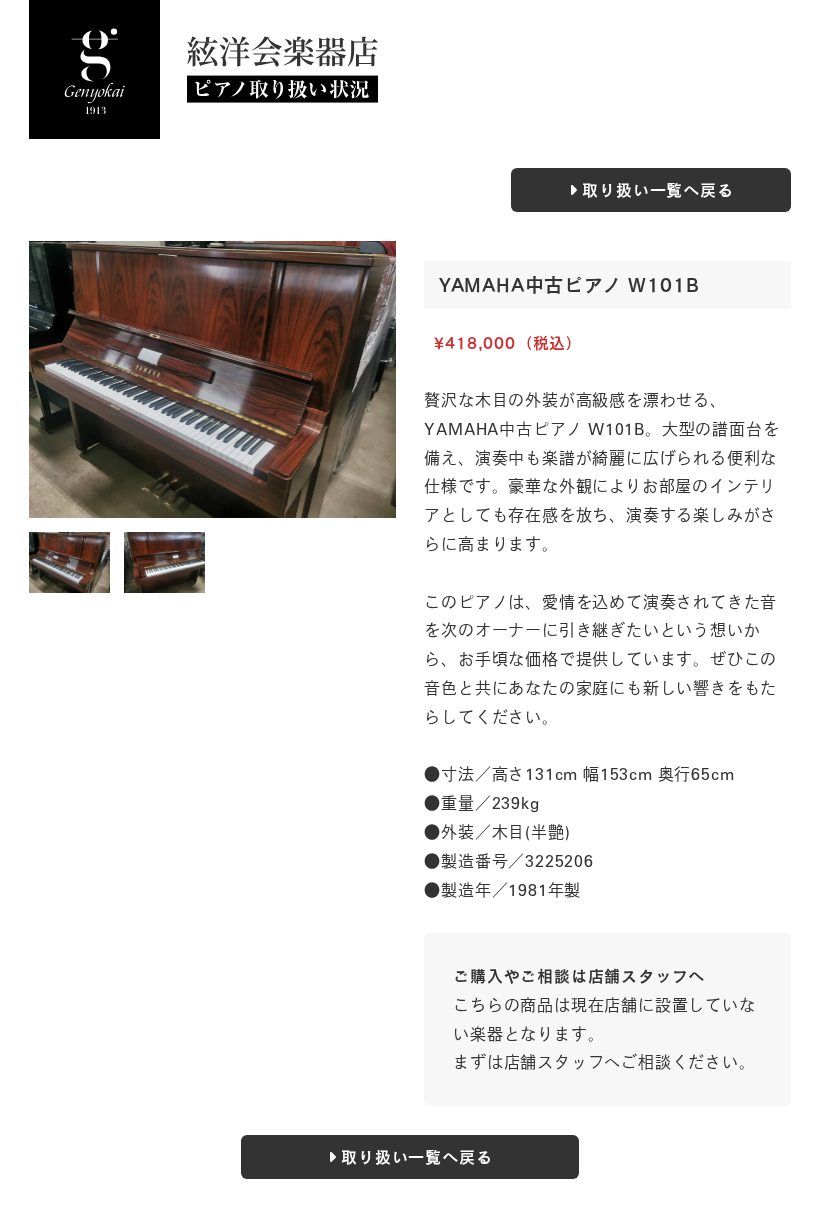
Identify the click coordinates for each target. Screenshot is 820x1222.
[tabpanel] (212, 379)
